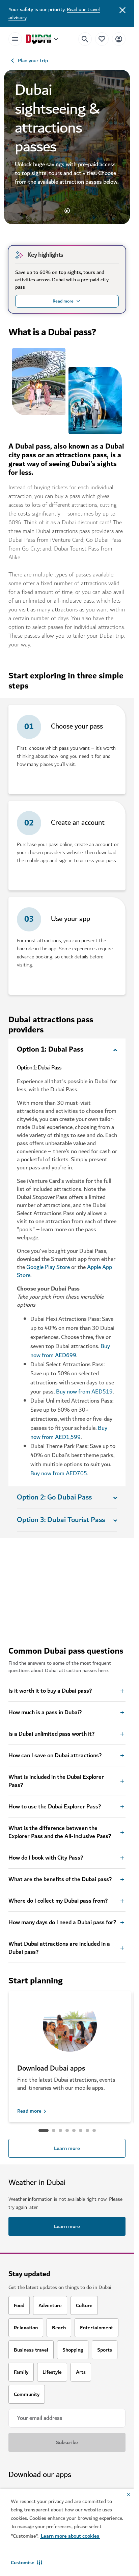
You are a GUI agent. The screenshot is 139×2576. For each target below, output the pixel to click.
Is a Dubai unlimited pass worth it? (51, 1734)
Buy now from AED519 (84, 1392)
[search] (85, 39)
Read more (29, 2111)
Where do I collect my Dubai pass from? (58, 1901)
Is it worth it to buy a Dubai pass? (50, 1691)
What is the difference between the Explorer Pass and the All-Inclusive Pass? (60, 1832)
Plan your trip (33, 61)
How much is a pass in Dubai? (45, 1713)
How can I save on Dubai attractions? (55, 1756)
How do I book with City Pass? (46, 1858)
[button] (26, 2563)
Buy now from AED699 (70, 1351)
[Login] (119, 39)
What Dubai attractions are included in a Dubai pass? (59, 1948)
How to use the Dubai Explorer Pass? (55, 1807)
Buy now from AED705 (59, 1473)
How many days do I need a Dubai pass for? (62, 1922)
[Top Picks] (102, 39)
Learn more (67, 2148)
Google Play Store (48, 1267)
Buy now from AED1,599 (69, 1433)
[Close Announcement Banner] (122, 9)
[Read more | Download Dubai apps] (70, 2031)
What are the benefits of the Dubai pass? (60, 1879)
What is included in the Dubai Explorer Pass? (56, 1781)
